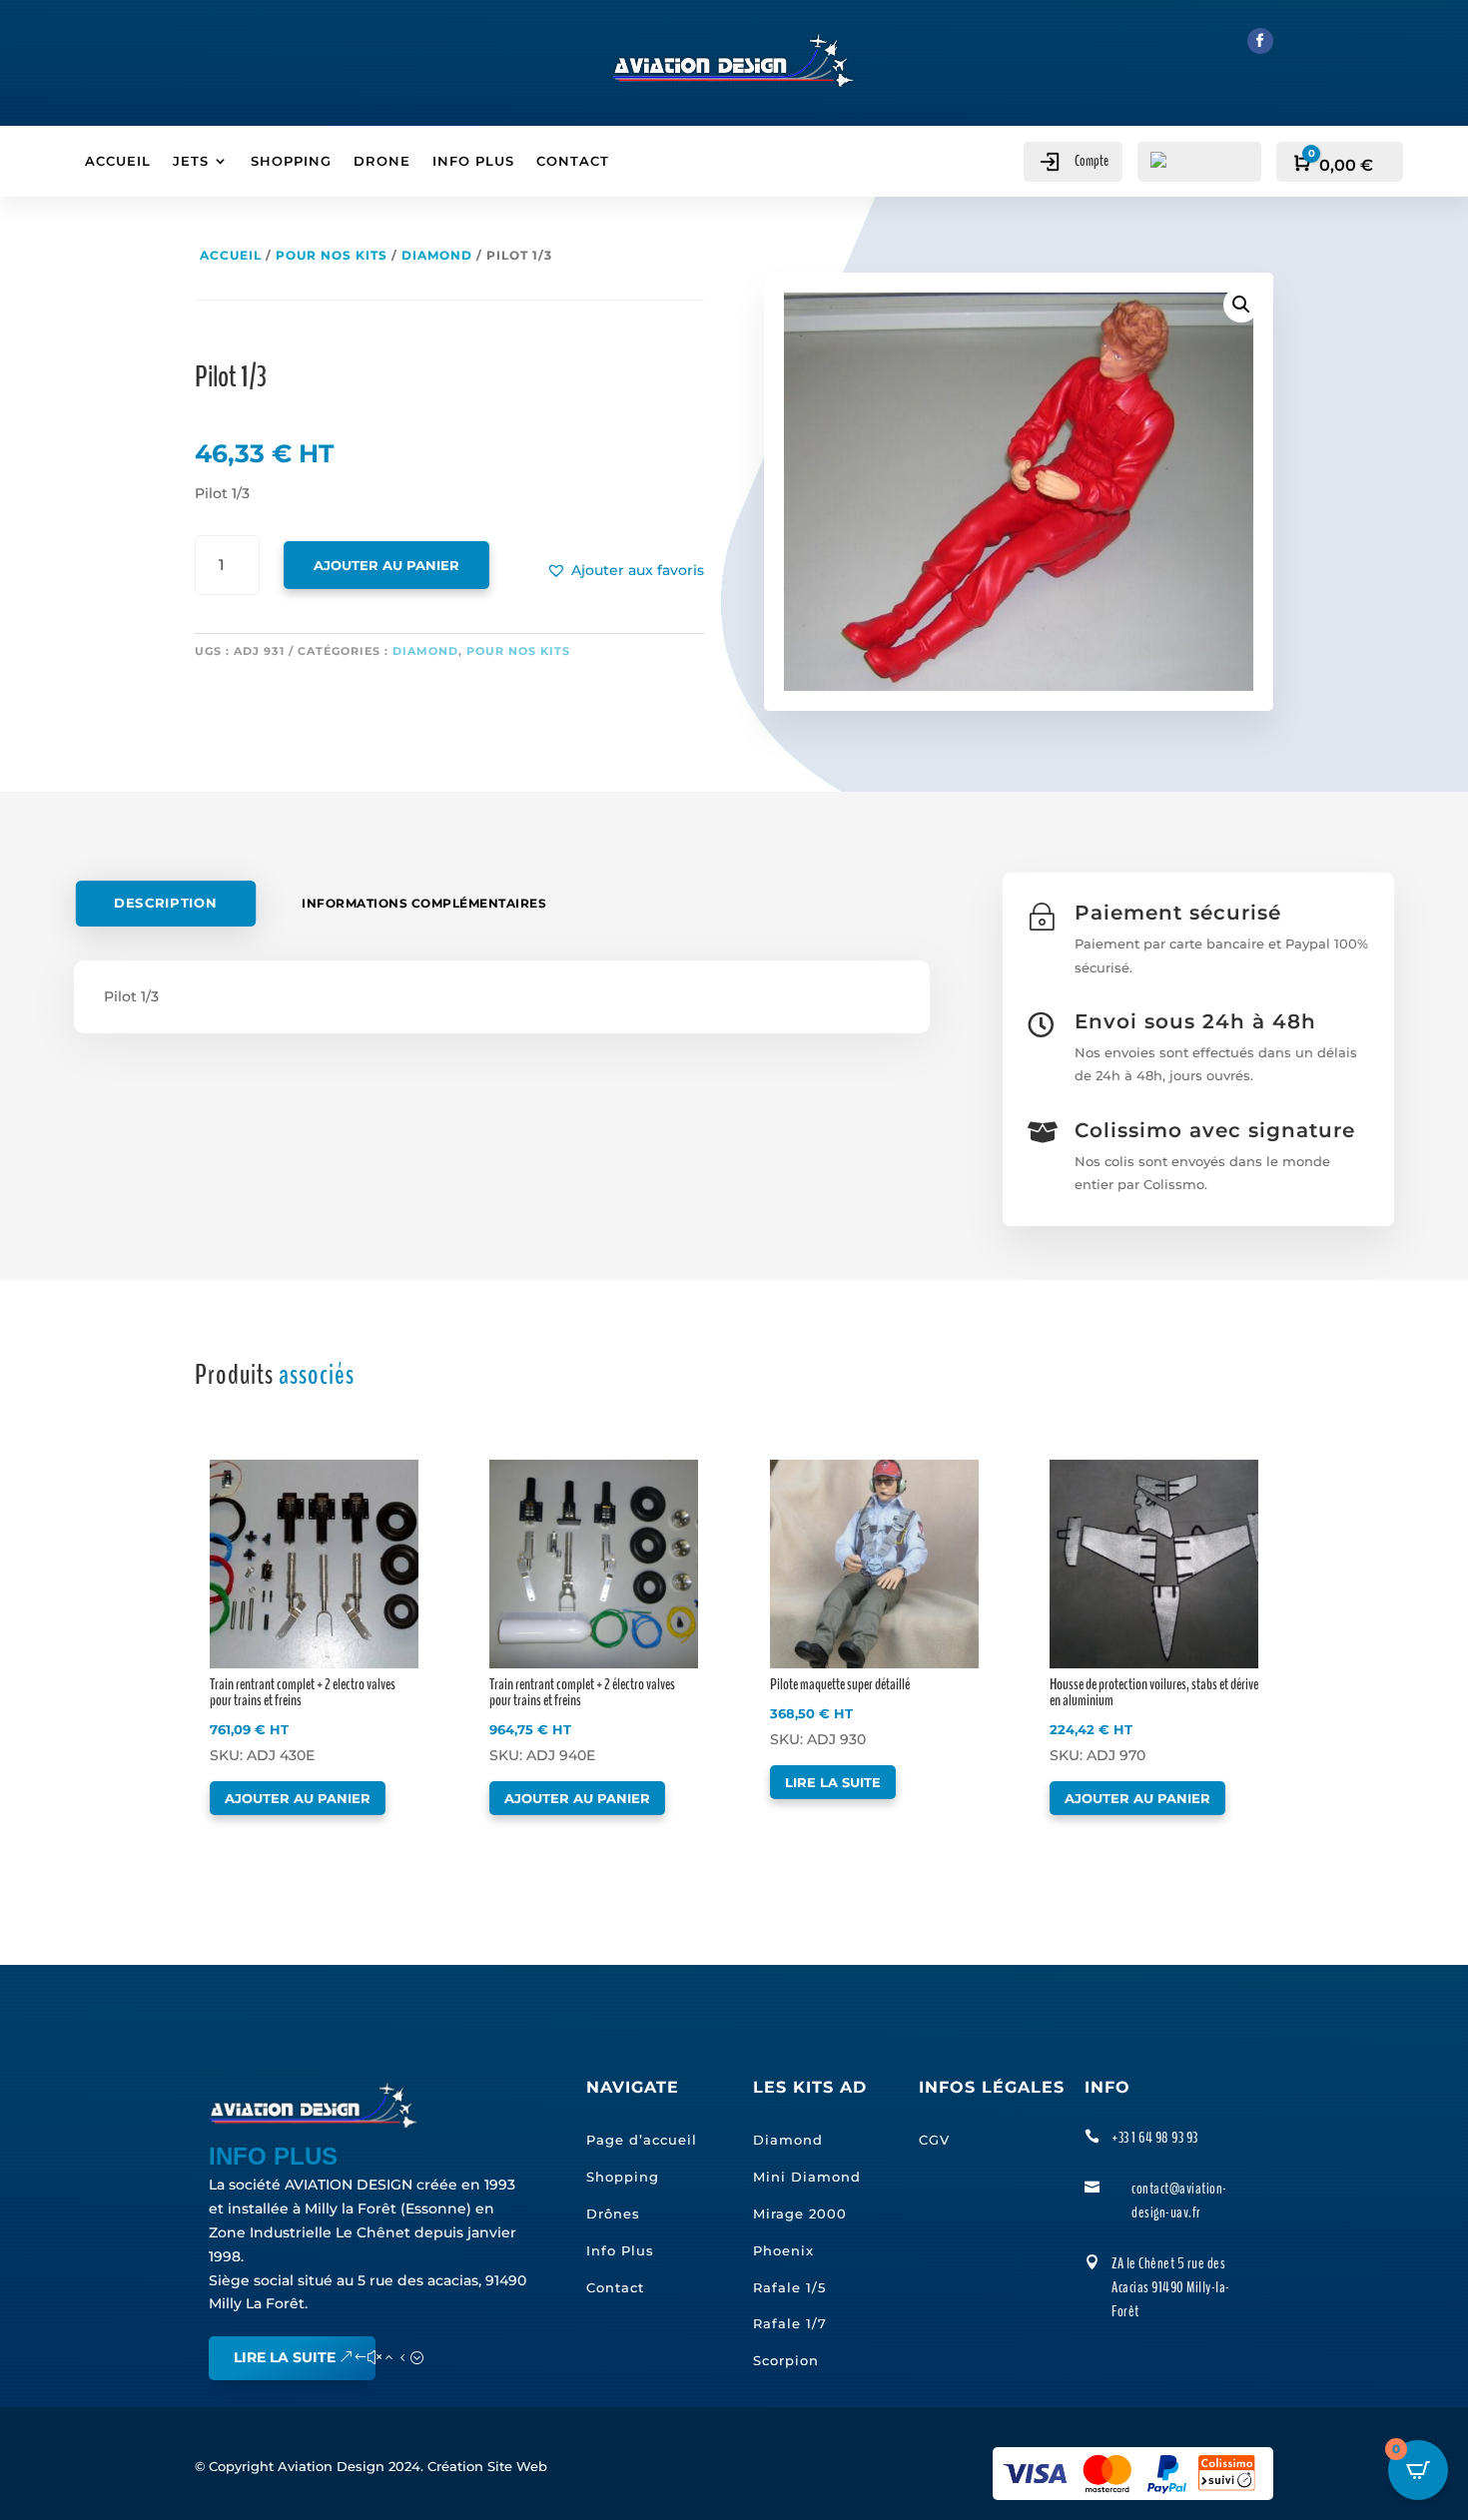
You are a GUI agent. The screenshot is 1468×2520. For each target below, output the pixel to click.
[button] (625, 571)
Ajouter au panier (386, 565)
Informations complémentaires (424, 903)
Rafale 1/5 (789, 2287)
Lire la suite (833, 1782)
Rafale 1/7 (790, 2323)
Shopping (623, 2177)
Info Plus (620, 2250)
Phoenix (783, 2250)
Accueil (231, 255)
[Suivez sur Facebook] (1260, 41)
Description (165, 904)
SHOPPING (291, 161)
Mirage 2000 (800, 2213)
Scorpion (786, 2360)
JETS (191, 161)
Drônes (613, 2213)
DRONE (382, 161)
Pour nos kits (332, 255)
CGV (934, 2140)
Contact (615, 2287)
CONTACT (573, 161)
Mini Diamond (807, 2177)
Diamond (437, 255)
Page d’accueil (642, 2140)
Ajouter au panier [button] (298, 1798)
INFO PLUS (473, 161)
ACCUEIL (118, 161)
